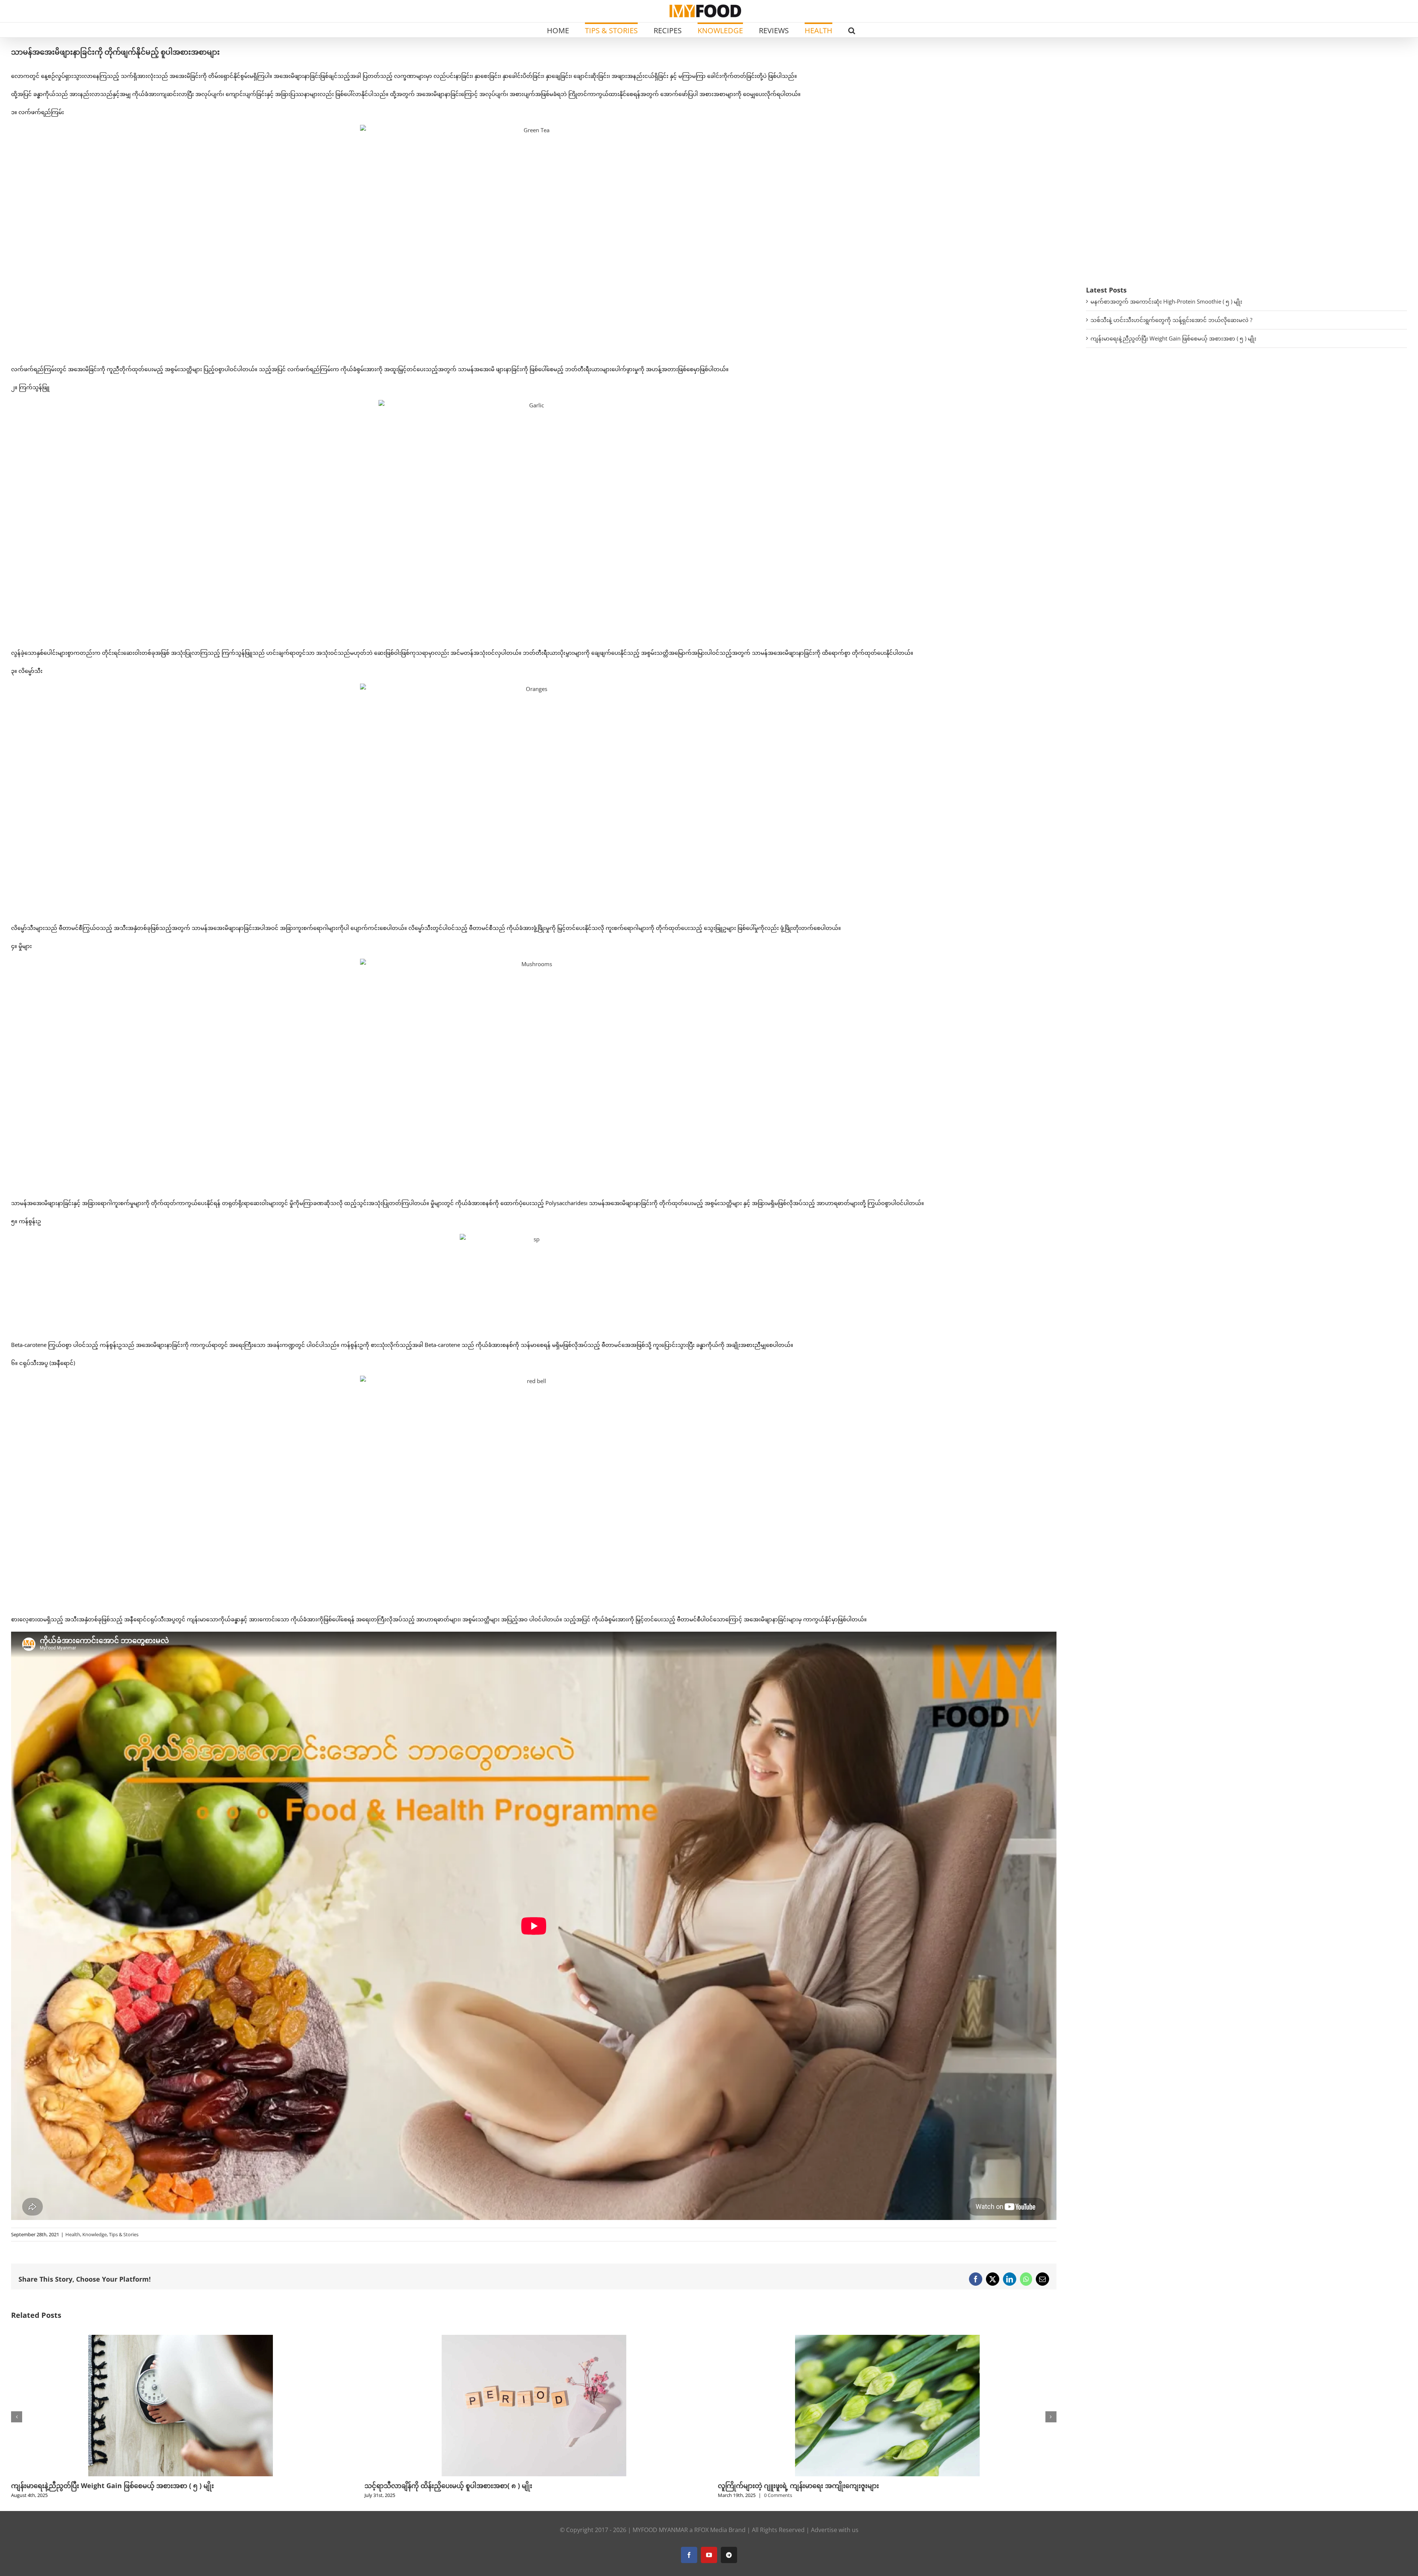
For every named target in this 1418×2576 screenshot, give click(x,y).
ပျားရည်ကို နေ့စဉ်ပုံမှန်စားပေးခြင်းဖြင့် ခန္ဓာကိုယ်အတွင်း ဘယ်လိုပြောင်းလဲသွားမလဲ (833, 2486)
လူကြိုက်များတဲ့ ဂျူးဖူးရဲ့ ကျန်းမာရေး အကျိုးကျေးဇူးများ (92, 2486)
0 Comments (71, 2495)
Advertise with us (835, 2530)
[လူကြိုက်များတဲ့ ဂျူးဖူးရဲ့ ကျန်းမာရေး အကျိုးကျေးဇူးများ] (181, 2339)
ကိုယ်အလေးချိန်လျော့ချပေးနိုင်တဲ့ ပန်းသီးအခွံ (428, 2486)
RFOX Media (711, 2530)
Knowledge (95, 2234)
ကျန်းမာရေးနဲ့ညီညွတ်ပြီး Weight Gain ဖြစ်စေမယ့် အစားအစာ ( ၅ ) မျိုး (1173, 338)
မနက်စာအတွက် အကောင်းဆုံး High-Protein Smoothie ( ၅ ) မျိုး (1166, 301)
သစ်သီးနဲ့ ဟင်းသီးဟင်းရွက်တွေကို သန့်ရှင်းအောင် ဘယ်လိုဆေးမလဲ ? (1171, 320)
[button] (852, 30)
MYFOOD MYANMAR (660, 2530)
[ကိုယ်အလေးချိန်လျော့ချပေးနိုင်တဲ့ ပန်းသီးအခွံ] (534, 2339)
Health (73, 2234)
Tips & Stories (124, 2234)
